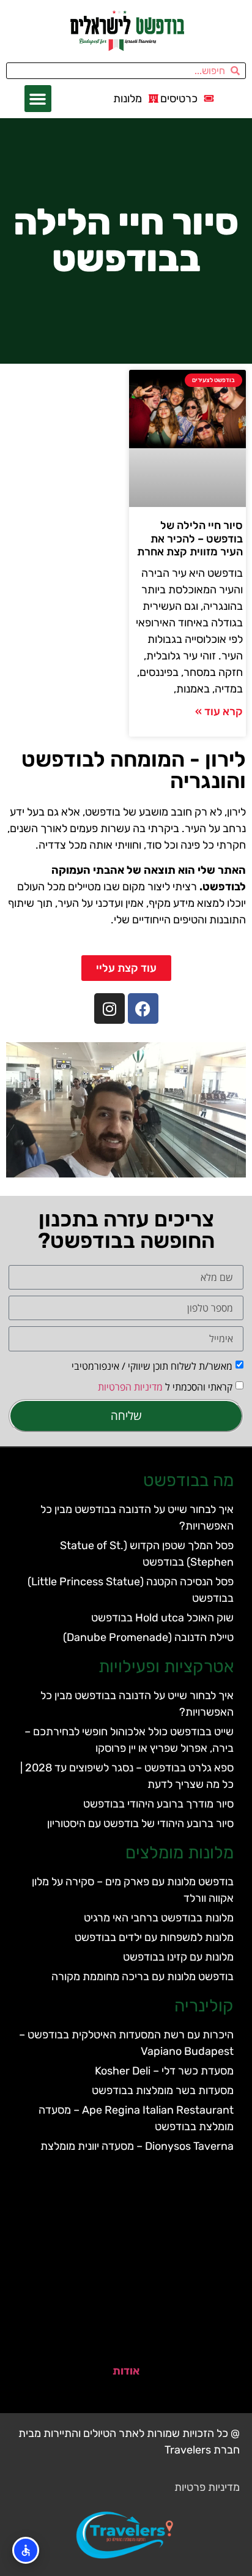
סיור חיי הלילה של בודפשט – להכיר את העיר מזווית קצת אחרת (190, 539)
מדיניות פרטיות (207, 2487)
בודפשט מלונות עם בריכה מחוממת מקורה (143, 1977)
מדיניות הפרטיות (130, 1386)
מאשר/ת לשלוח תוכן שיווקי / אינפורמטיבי (152, 1365)
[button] (38, 99)
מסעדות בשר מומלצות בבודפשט (163, 2090)
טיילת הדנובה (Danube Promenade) (148, 1637)
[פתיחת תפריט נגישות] (26, 2550)
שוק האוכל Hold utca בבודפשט (162, 1618)
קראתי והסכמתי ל (165, 1386)
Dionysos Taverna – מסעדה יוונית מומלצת (137, 2146)
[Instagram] (109, 1008)
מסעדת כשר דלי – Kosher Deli (164, 2071)
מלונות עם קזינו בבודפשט (178, 1957)
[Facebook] (143, 1008)
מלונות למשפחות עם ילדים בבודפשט (154, 1937)
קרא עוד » (219, 712)
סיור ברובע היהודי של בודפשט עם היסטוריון (140, 1823)
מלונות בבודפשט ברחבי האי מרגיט (159, 1918)
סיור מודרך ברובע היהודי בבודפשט (158, 1804)
